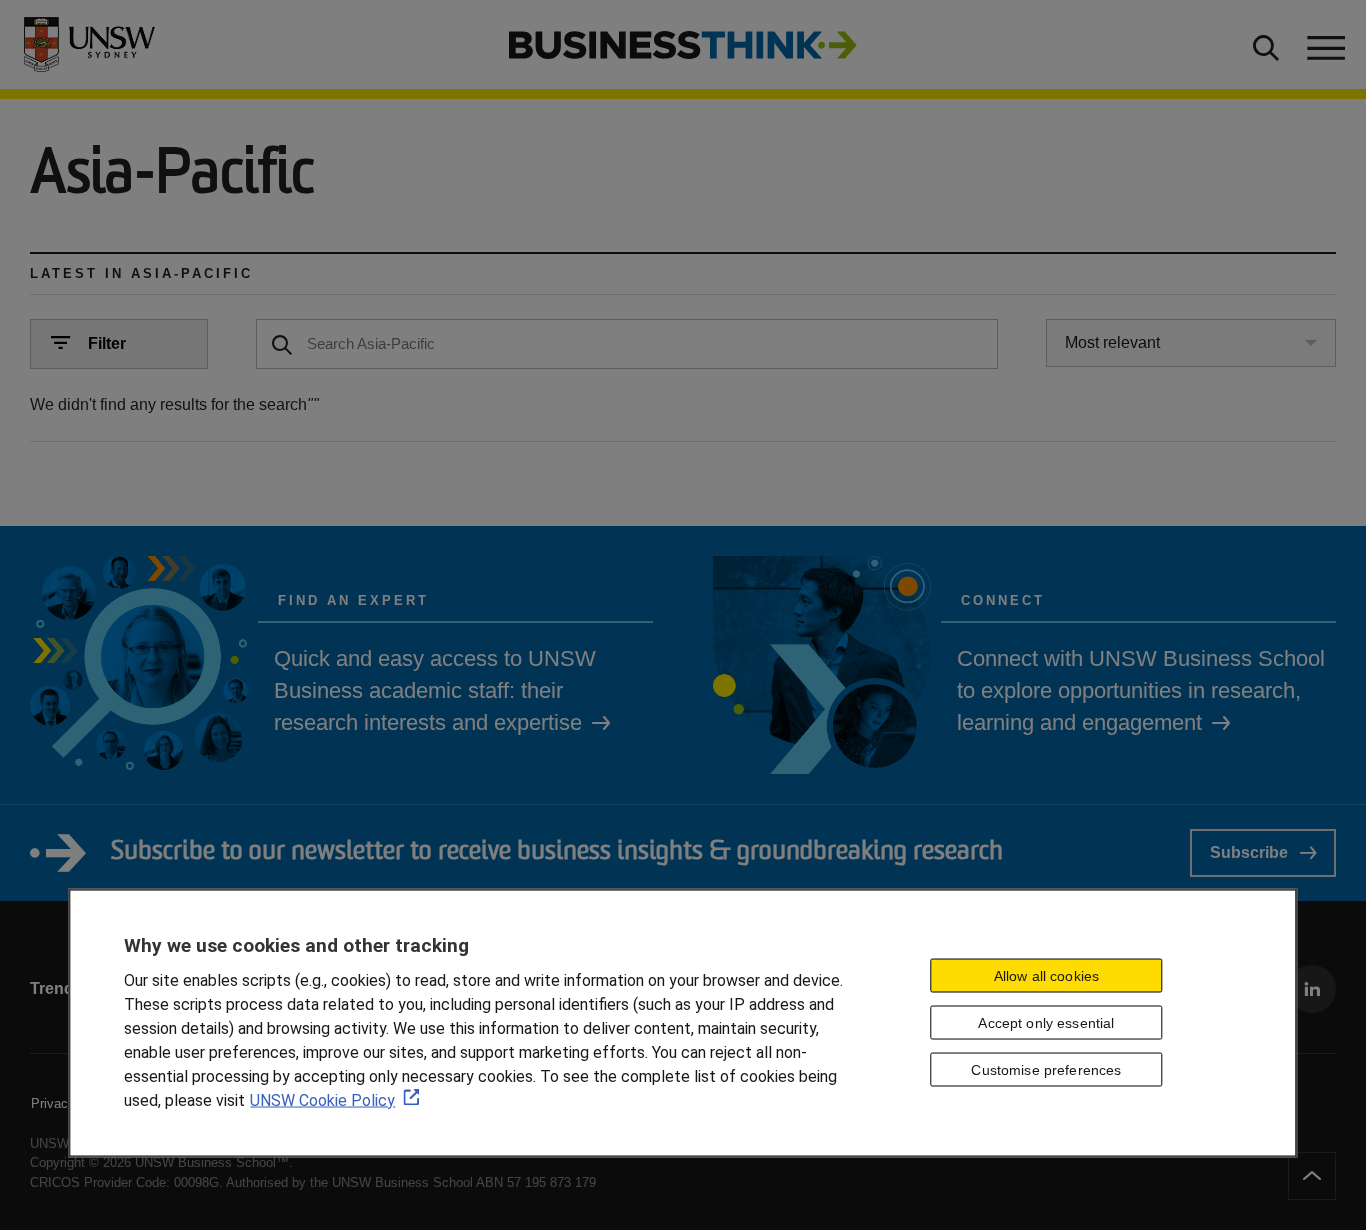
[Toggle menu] (1324, 45)
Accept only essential (1046, 1023)
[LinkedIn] (1312, 989)
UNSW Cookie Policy (322, 1099)
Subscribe (1249, 852)
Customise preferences (1046, 1069)
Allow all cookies (1046, 976)
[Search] (282, 343)
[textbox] (627, 344)
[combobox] (1191, 343)
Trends (56, 988)
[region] (682, 1022)
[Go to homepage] (683, 43)
